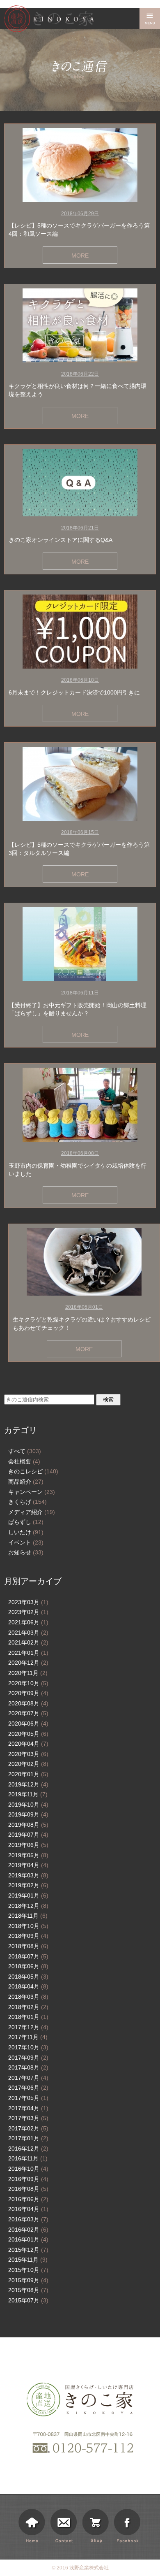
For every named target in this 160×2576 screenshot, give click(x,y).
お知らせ (26, 1552)
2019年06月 (28, 1845)
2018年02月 (28, 2007)
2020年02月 (28, 1764)
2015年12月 (28, 2250)
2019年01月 (28, 1895)
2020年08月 (28, 1703)
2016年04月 (28, 2209)
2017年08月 (28, 2067)
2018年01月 (28, 2017)
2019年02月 (28, 1885)
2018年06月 (28, 1966)
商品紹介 (26, 1482)
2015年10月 (28, 2270)
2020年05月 (28, 1734)
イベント (26, 1542)
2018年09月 (28, 1936)
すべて (25, 1451)
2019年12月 (28, 1784)
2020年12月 (28, 1663)
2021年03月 (28, 1633)
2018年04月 (28, 1986)
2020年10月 (28, 1683)
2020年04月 (28, 1744)
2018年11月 (28, 1916)
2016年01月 (28, 2239)
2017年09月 (28, 2058)
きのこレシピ (33, 1471)
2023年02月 (28, 1612)
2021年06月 (28, 1622)
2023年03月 (28, 1602)
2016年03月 (28, 2219)
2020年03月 (28, 1754)
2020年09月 (28, 1693)
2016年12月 (28, 2149)
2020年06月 (28, 1724)
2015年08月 (28, 2290)
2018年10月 (28, 1926)
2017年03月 (28, 2118)
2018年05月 (28, 1977)
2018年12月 (28, 1906)
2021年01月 (28, 1653)
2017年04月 (28, 2108)
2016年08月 (28, 2189)
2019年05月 (28, 1855)
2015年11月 (28, 2260)
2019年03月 (28, 1875)
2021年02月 (28, 1642)
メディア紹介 (32, 1512)
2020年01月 (28, 1774)
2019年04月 (28, 1865)
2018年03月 (28, 1997)
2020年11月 (28, 1673)
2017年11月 (28, 2037)
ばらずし (26, 1522)
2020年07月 (28, 1713)
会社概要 (24, 1461)
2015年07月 (28, 2300)
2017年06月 (28, 2088)
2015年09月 (28, 2280)
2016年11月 (28, 2158)
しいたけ (26, 1532)
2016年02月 (28, 2230)
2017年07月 (28, 2078)
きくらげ (27, 1502)
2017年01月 (28, 2138)
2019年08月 (28, 1825)
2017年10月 (28, 2047)
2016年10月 (28, 2169)
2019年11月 (28, 1794)
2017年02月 (28, 2128)
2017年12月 (28, 2027)
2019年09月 (28, 1814)
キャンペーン (32, 1492)
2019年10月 (28, 1805)
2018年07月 (28, 1956)
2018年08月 (28, 1946)
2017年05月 (28, 2098)
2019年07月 (28, 1835)
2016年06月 (28, 2199)
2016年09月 (28, 2179)
